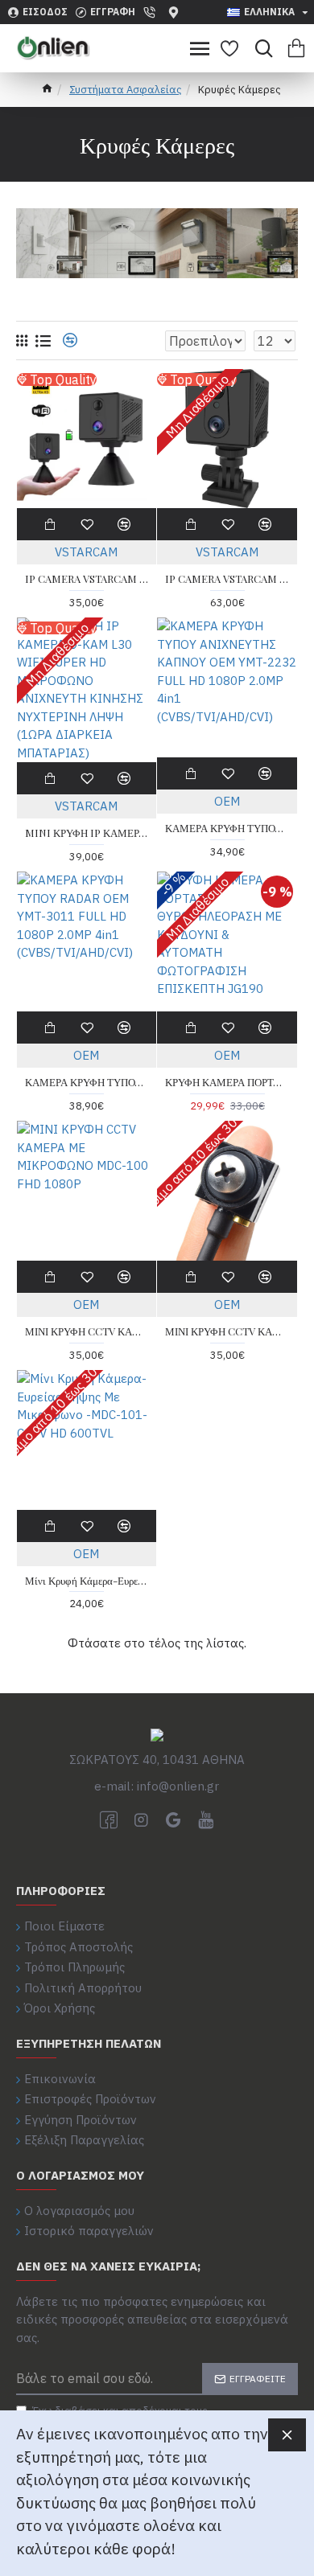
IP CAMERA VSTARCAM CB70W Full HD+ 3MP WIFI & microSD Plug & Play (87, 579)
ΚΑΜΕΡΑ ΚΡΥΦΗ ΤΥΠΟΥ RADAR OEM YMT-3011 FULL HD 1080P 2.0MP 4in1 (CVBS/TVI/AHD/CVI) (87, 1082)
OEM (227, 801)
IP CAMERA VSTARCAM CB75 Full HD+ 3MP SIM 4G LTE (227, 579)
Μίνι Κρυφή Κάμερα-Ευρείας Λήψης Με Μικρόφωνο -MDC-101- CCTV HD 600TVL (87, 1581)
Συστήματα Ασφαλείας (126, 90)
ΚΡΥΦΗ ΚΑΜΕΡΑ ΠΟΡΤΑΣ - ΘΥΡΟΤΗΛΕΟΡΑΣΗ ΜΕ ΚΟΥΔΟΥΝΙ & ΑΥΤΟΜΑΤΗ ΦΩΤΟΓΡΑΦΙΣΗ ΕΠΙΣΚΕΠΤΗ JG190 (227, 1082)
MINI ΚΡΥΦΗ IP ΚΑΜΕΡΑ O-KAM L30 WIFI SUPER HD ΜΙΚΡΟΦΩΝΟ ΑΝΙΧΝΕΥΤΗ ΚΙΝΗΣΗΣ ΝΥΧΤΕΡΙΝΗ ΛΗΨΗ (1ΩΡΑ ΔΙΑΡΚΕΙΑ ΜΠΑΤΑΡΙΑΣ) (87, 833)
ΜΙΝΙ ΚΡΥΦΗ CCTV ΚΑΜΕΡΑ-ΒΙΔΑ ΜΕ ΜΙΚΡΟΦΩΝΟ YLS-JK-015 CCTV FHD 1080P (227, 1331)
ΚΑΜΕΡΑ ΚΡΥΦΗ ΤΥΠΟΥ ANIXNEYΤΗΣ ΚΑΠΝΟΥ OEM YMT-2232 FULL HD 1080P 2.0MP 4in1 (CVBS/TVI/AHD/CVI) (227, 828)
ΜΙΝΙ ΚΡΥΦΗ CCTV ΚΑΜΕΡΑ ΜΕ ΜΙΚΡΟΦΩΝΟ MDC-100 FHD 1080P (87, 1331)
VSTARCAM (86, 552)
